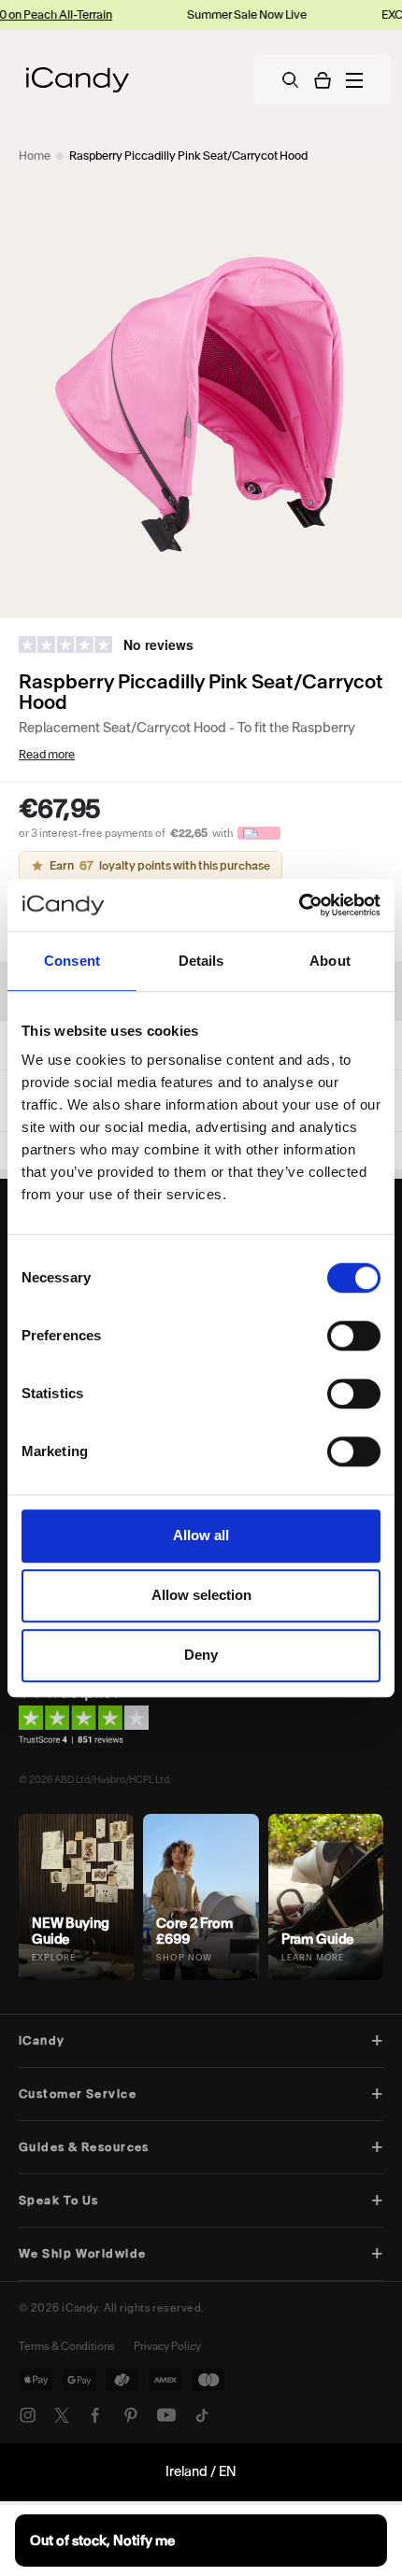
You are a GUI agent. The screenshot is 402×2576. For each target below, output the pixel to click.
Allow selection (201, 1595)
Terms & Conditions (67, 2346)
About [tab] (330, 961)
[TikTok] (202, 2415)
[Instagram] (28, 2415)
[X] (62, 2415)
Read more (47, 754)
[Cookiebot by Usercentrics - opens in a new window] (299, 905)
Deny (201, 1655)
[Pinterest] (131, 2415)
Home (35, 156)
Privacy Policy (167, 2346)
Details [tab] (201, 961)
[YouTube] (166, 2415)
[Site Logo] (78, 80)
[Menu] (354, 80)
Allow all (201, 1535)
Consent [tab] (72, 961)
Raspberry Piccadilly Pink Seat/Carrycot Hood (188, 156)
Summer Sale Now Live (216, 14)
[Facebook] (95, 2415)
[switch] (354, 1336)
